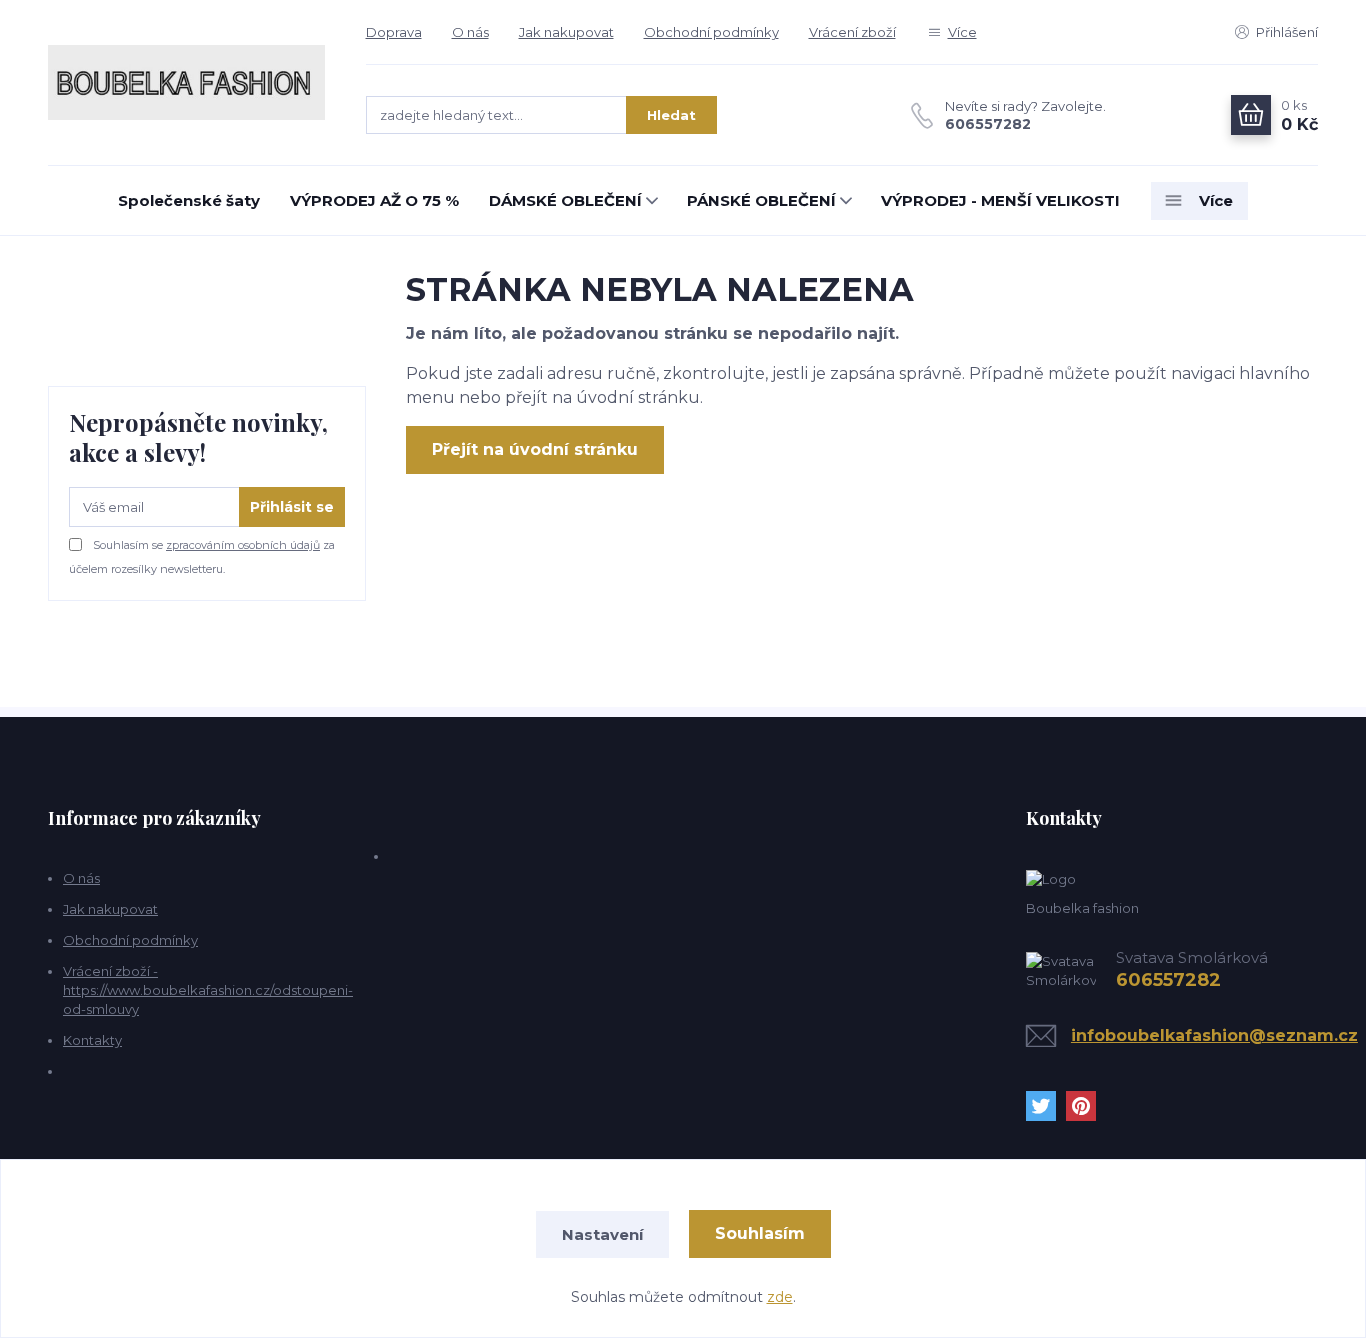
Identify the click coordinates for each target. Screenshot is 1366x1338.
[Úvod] (187, 83)
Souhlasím (760, 1233)
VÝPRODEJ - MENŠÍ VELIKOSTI (1000, 200)
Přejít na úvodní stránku (535, 449)
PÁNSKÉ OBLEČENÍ (761, 200)
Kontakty (92, 1040)
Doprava (394, 32)
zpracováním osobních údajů (243, 545)
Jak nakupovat (566, 32)
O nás (470, 32)
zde (780, 1297)
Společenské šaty (189, 200)
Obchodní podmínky (711, 32)
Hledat (671, 115)
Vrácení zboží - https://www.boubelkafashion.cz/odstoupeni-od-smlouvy (208, 990)
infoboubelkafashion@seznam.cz (1214, 1035)
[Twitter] (1046, 1106)
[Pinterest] (1086, 1106)
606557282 (988, 124)
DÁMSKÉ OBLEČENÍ (565, 200)
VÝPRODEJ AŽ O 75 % (374, 200)
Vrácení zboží (852, 32)
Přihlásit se (292, 507)
